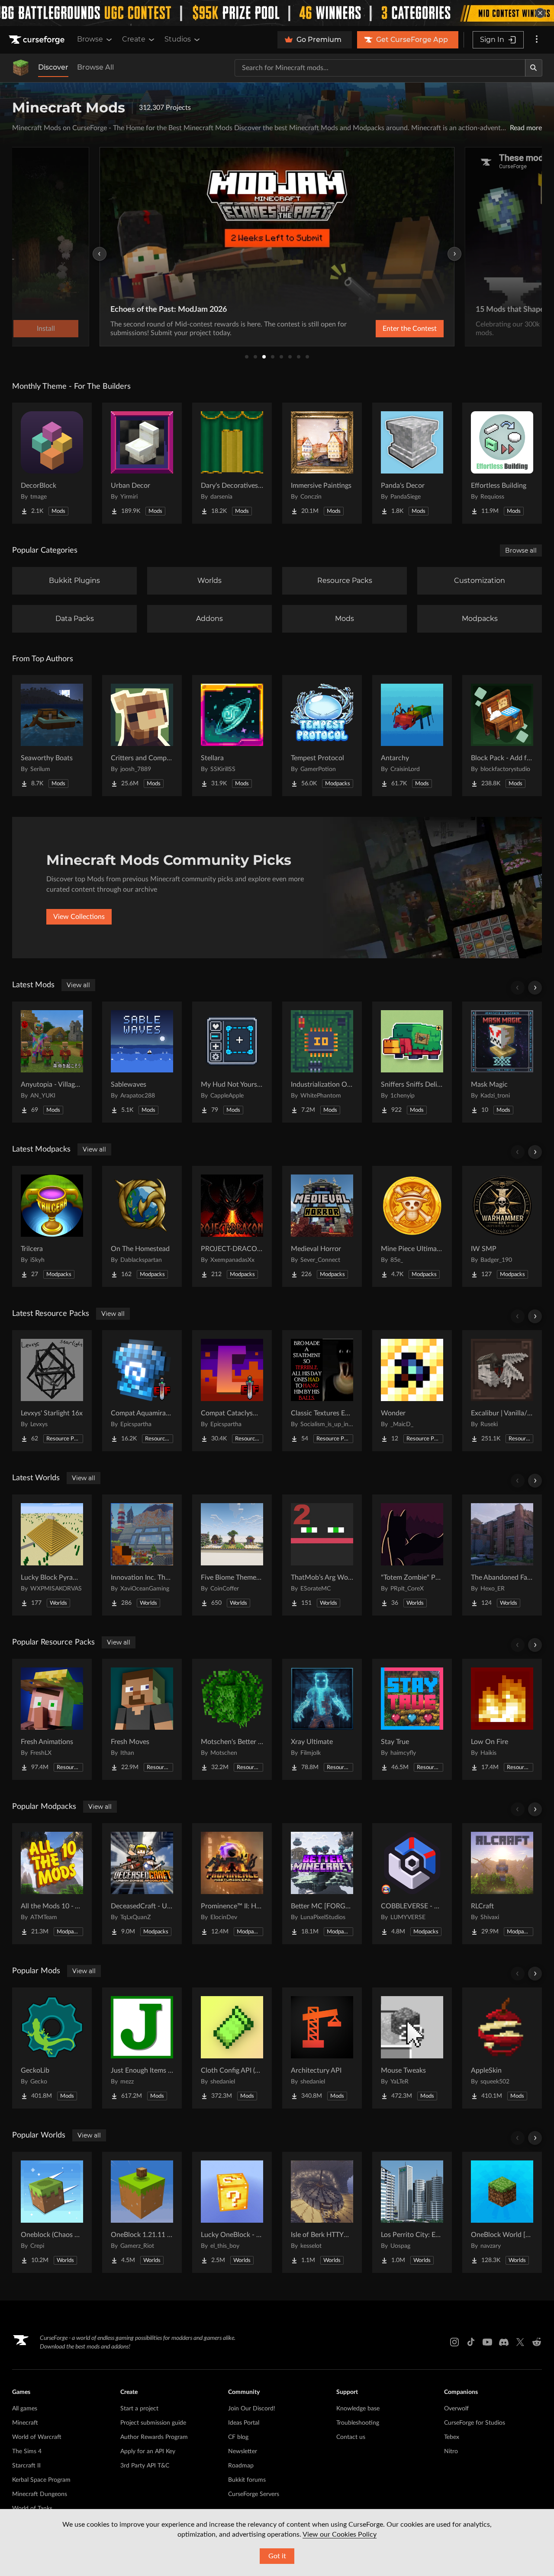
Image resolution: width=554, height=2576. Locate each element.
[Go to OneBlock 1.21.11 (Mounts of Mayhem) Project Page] (142, 2212)
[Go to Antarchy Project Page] (412, 736)
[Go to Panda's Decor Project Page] (412, 463)
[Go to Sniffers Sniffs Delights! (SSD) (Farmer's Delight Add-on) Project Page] (412, 1062)
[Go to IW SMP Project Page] (502, 1226)
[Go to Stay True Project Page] (412, 1719)
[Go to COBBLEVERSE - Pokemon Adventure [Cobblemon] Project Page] (412, 1884)
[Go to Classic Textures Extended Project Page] (322, 1391)
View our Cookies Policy (340, 2534)
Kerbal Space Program (41, 2480)
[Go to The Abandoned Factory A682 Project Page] (502, 1555)
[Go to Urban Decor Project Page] (142, 463)
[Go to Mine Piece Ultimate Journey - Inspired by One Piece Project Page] (412, 1226)
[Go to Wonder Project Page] (412, 1391)
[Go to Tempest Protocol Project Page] (322, 736)
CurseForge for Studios (475, 2423)
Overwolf (456, 2409)
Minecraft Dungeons (40, 2494)
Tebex (452, 2437)
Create (134, 39)
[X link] (520, 2342)
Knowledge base (358, 2409)
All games (25, 2409)
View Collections (79, 917)
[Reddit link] (537, 2342)
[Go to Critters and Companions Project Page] (142, 736)
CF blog (238, 2437)
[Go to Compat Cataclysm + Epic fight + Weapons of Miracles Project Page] (232, 1391)
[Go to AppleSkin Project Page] (502, 2048)
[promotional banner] (277, 13)
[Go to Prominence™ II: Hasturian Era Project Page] (232, 1884)
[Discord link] (504, 2342)
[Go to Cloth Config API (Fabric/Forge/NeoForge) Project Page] (232, 2048)
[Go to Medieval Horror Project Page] (322, 1226)
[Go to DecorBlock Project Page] (52, 463)
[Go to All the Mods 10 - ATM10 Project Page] (52, 1884)
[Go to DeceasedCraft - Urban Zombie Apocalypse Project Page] (142, 1884)
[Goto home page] (38, 40)
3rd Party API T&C (145, 2466)
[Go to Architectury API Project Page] (322, 2048)
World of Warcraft (37, 2437)
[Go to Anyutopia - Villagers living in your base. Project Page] (52, 1062)
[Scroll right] (535, 988)
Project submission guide (153, 2423)
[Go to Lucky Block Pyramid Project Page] (52, 1555)
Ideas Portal (244, 2423)
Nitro (451, 2451)
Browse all (521, 550)
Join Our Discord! (252, 2409)
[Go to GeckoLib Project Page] (52, 2048)
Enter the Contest (410, 329)
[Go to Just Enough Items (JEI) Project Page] (142, 2048)
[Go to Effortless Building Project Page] (502, 463)
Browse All (95, 67)
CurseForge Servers (254, 2494)
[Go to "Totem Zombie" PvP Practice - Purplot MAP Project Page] (412, 1555)
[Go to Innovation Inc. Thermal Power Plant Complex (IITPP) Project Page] (142, 1555)
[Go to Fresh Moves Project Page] (142, 1719)
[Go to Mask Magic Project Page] (502, 1062)
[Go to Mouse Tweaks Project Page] (412, 2048)
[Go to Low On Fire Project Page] (502, 1719)
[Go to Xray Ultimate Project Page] (322, 1719)
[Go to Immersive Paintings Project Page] (322, 463)
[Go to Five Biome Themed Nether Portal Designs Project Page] (232, 1555)
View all (78, 985)
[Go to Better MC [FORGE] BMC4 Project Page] (322, 1884)
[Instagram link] (454, 2342)
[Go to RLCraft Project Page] (502, 1884)
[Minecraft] (21, 68)
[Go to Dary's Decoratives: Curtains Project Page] (232, 463)
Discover (53, 67)
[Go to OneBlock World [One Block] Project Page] (502, 2212)
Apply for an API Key (148, 2451)
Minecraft (25, 2423)
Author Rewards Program (154, 2437)
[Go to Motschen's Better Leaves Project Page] (232, 1719)
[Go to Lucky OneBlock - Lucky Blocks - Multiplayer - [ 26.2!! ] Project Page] (232, 2212)
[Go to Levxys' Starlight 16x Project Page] (52, 1391)
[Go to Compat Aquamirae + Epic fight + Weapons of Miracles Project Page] (142, 1391)
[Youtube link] (487, 2342)
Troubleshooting (358, 2423)
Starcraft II (26, 2466)
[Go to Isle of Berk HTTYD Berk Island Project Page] (322, 2212)
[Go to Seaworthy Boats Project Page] (52, 736)
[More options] (537, 40)
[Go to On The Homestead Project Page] (142, 1226)
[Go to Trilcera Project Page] (52, 1226)
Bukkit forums (247, 2480)
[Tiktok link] (471, 2342)
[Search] (534, 68)
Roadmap (241, 2466)
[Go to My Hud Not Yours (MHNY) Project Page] (232, 1062)
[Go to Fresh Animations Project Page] (52, 1719)
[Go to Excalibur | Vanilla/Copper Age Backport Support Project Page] (502, 1391)
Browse (90, 39)
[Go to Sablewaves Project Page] (142, 1062)
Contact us (351, 2437)
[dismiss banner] (540, 13)
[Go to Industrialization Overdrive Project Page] (322, 1062)
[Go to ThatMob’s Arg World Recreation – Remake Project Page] (322, 1555)
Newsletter (243, 2451)
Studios (178, 39)
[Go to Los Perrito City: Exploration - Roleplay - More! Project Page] (412, 2212)
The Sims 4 (27, 2451)
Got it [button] (277, 2556)
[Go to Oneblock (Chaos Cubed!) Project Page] (52, 2212)
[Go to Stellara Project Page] (232, 736)
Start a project (139, 2409)
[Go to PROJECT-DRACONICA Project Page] (232, 1226)
